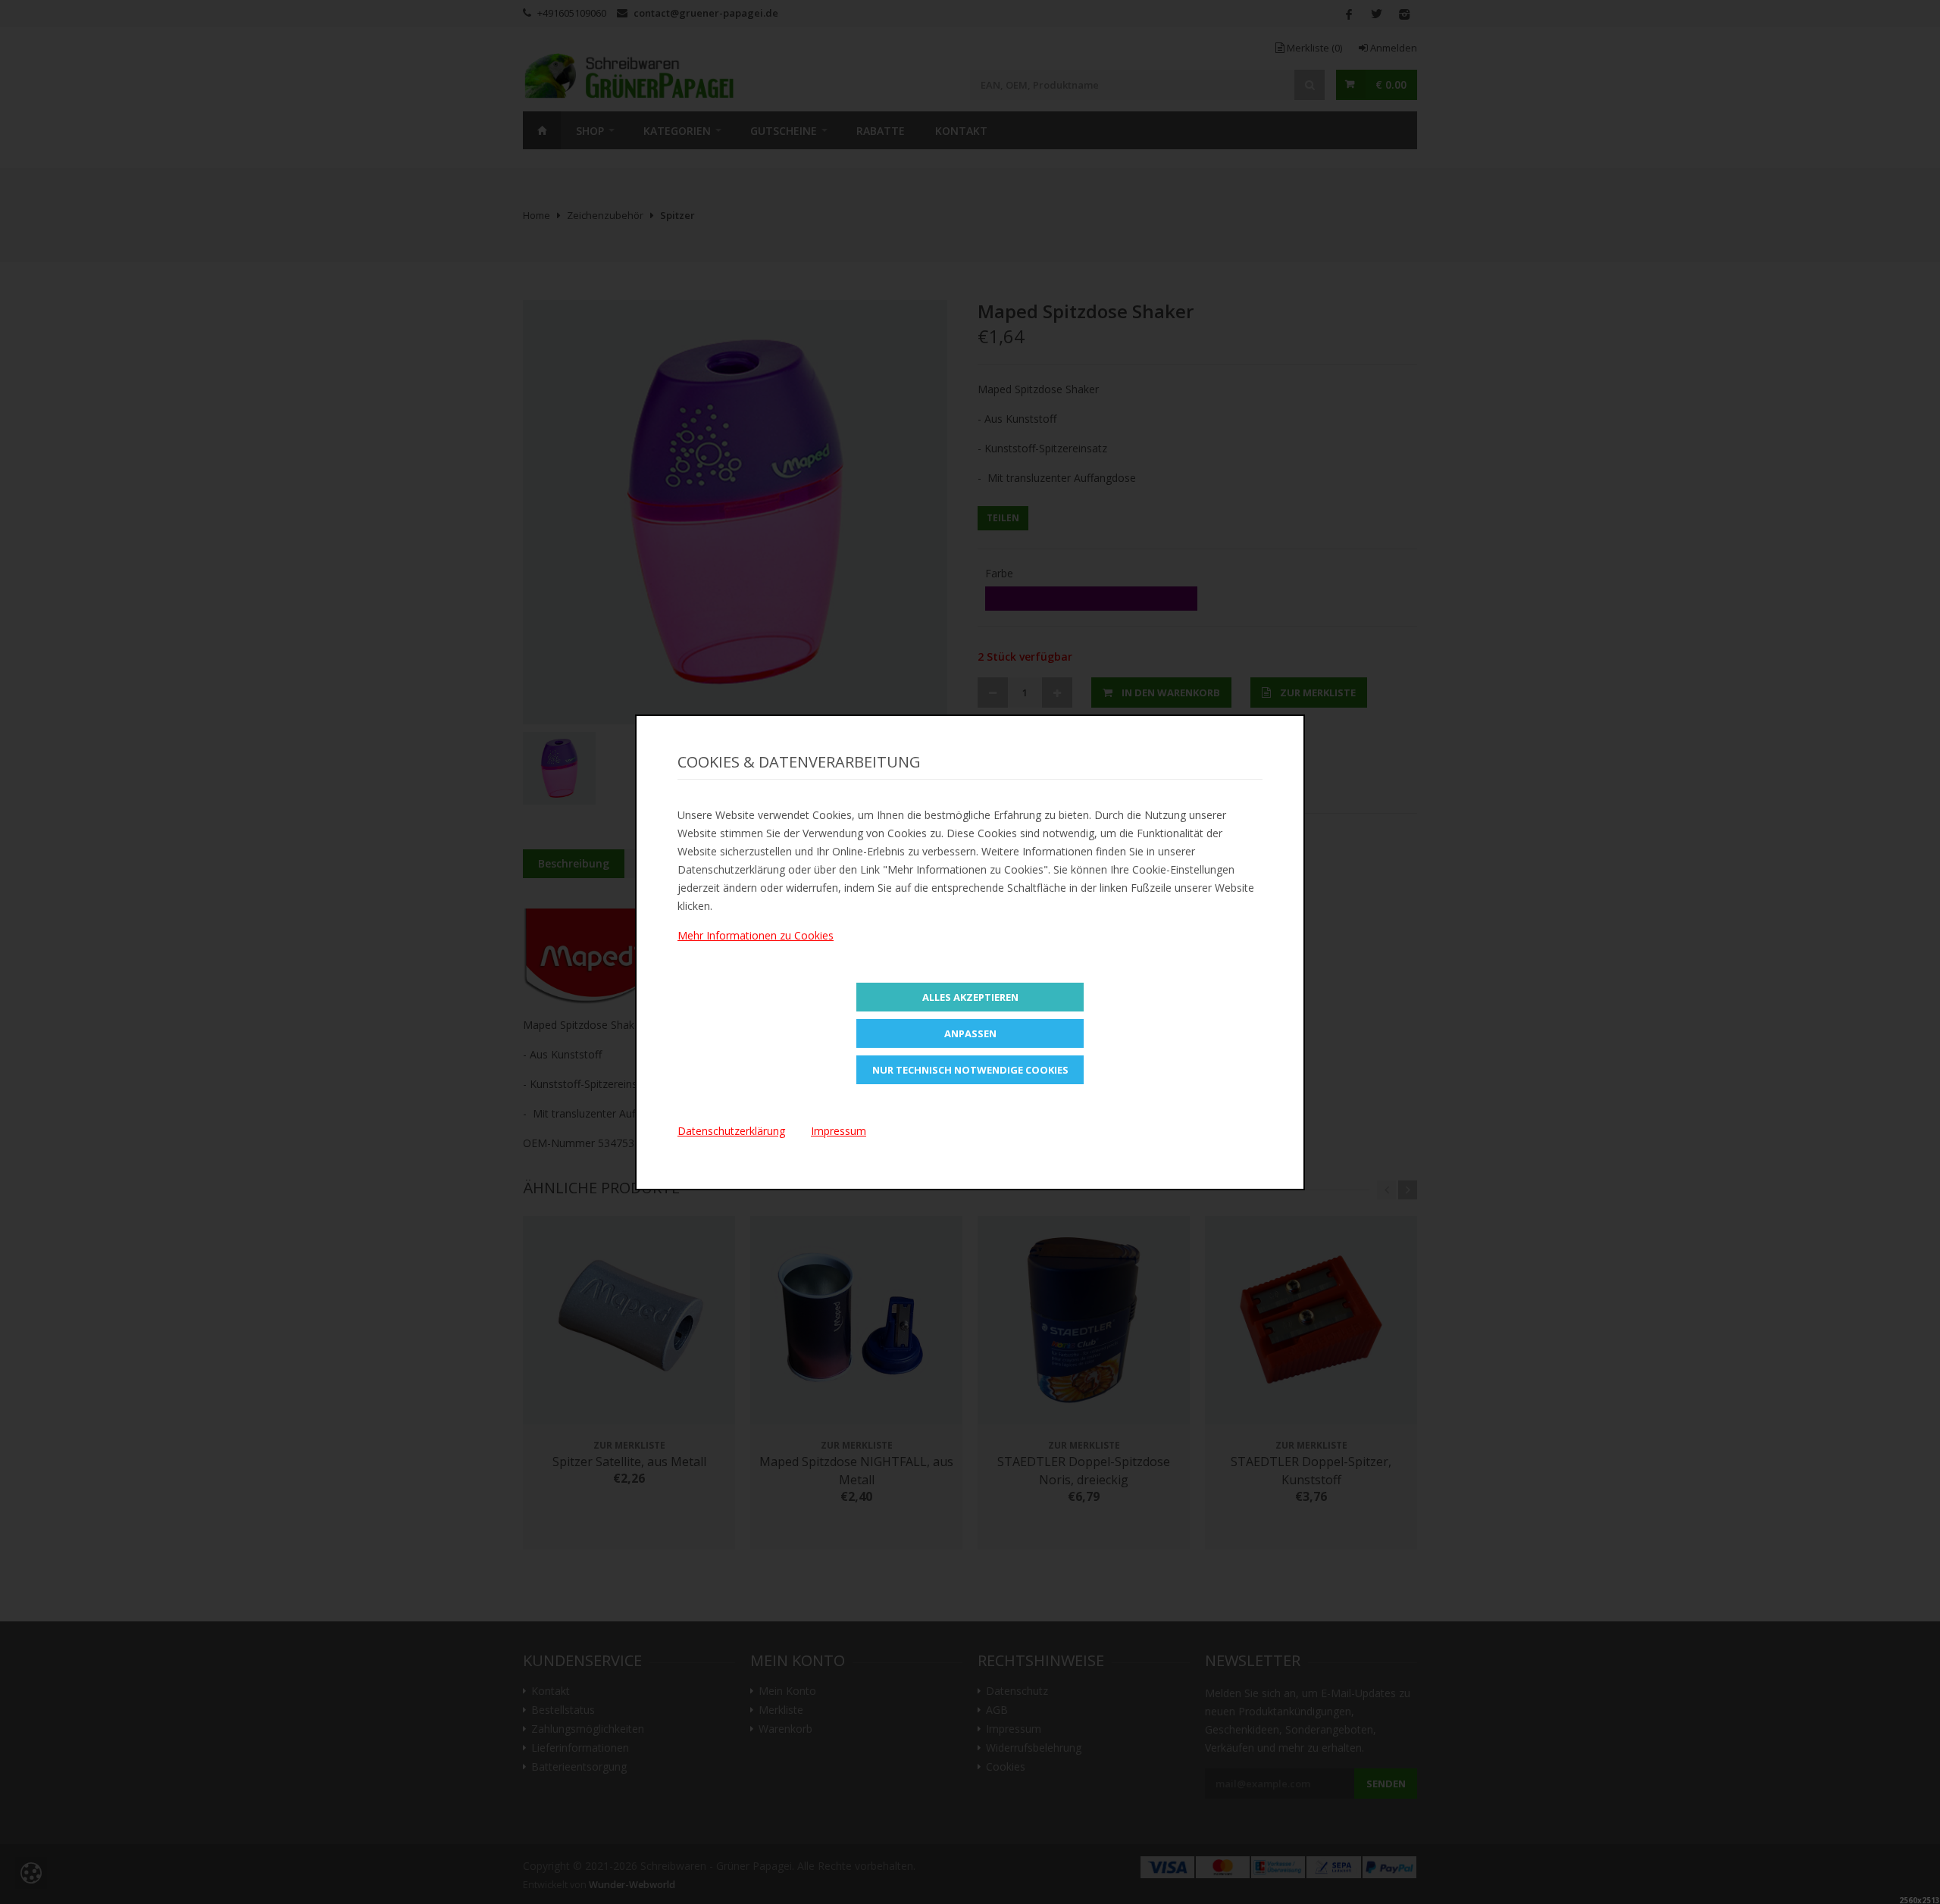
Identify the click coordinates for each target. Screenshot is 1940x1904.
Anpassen (970, 1033)
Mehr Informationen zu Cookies (756, 935)
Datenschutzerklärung (731, 1131)
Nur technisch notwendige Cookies (970, 1070)
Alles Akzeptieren (970, 997)
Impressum (839, 1131)
